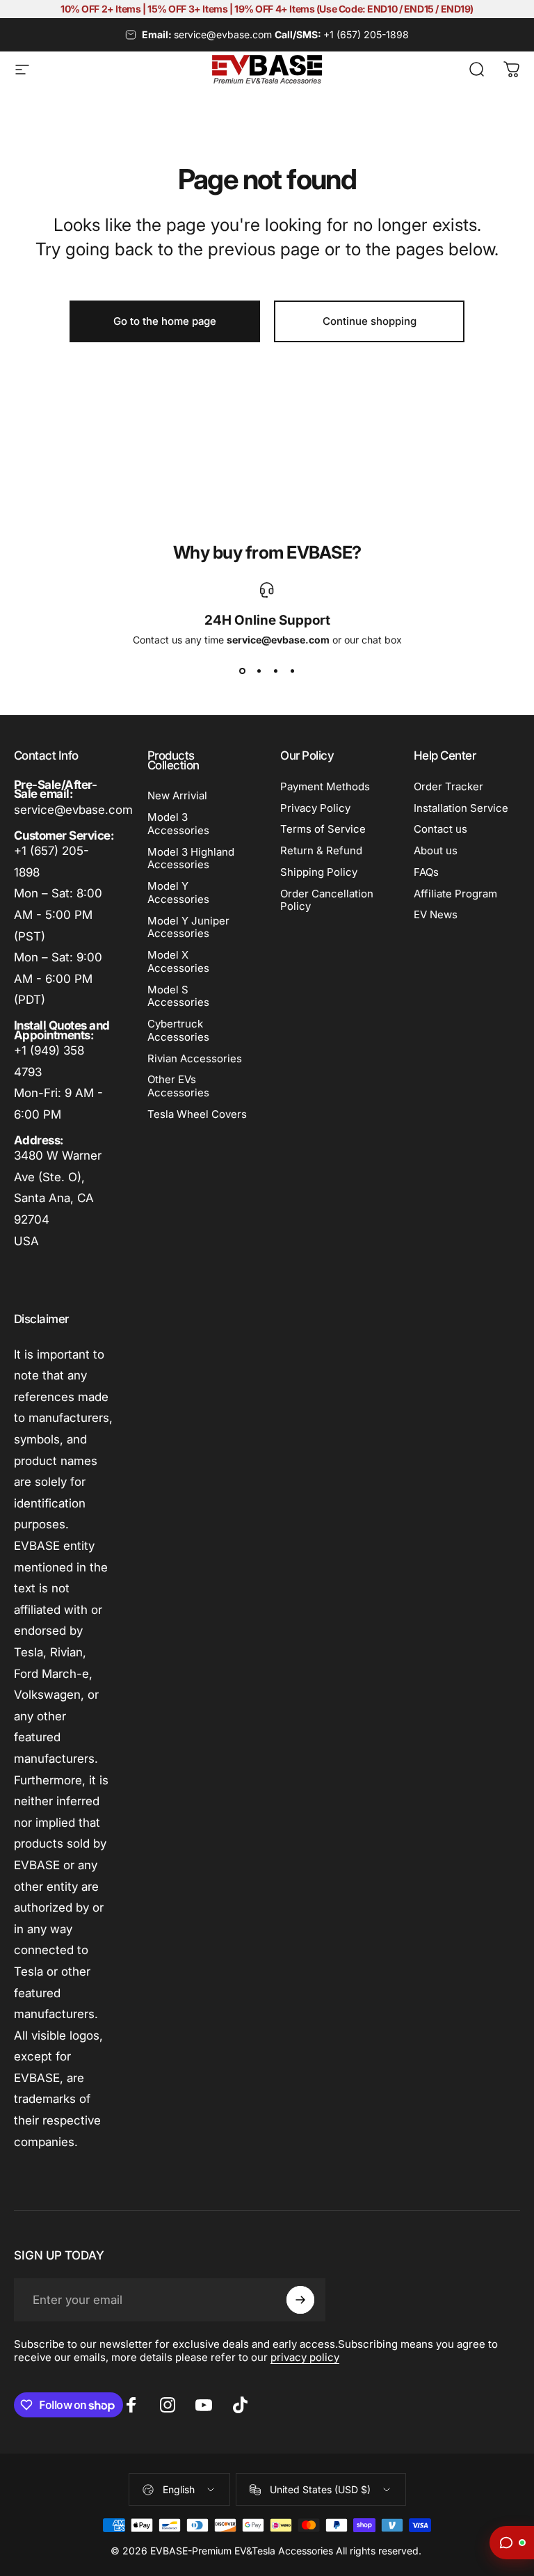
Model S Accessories (178, 997)
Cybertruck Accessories (178, 1031)
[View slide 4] (292, 671)
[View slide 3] (275, 671)
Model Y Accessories (178, 893)
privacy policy (305, 2357)
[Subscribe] (300, 2300)
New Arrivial (177, 796)
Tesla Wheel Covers (197, 1114)
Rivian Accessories (195, 1059)
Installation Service (461, 808)
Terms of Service (323, 829)
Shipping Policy (319, 872)
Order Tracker (448, 787)
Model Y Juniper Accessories (188, 928)
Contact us (440, 829)
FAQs (426, 872)
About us (436, 851)
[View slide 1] (242, 671)
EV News (436, 915)
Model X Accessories (178, 962)
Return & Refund (321, 851)
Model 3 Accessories (178, 824)
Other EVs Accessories (178, 1086)
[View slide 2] (259, 671)
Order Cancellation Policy (327, 901)
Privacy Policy (315, 808)
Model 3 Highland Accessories (191, 859)
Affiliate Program (455, 894)
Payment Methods (325, 787)
